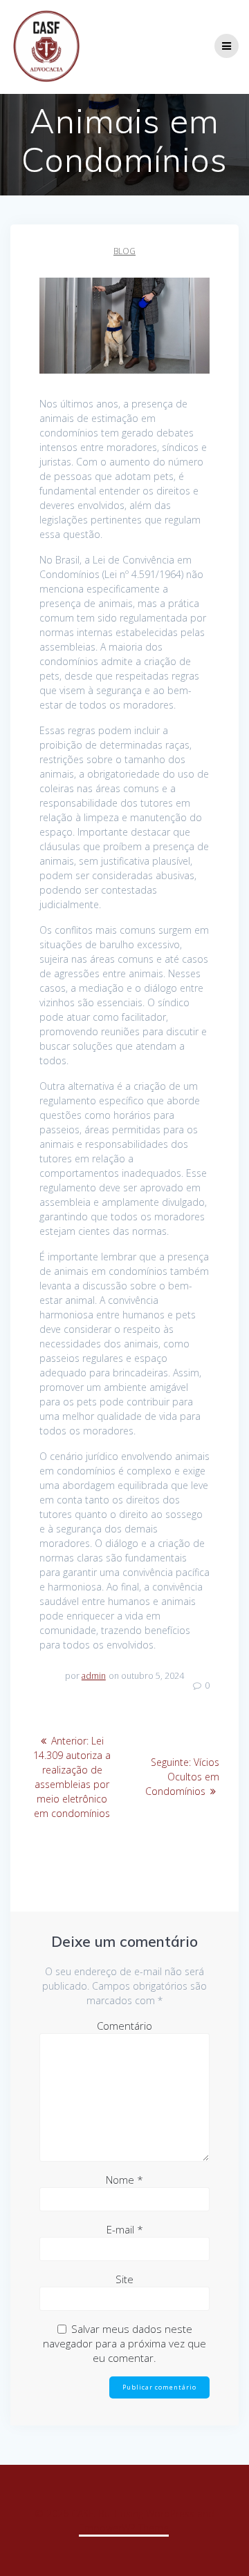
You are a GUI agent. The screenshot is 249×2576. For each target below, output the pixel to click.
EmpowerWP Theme (124, 2528)
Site (124, 2279)
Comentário (124, 2026)
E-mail (125, 2229)
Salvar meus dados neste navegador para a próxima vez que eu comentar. (124, 2343)
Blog (124, 251)
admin (94, 1676)
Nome (124, 2180)
